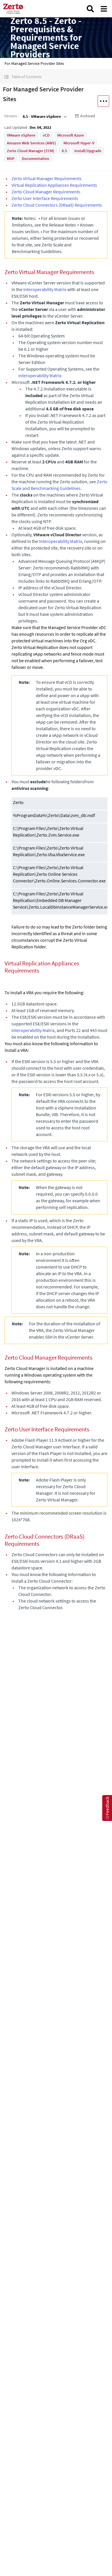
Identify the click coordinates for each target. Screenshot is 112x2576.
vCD (46, 135)
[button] (56, 77)
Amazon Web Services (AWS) (31, 143)
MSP (11, 158)
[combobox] (44, 116)
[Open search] (90, 9)
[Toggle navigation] (104, 9)
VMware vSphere (21, 135)
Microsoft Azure (71, 135)
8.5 (64, 151)
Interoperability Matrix (45, 289)
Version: (11, 116)
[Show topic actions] (103, 101)
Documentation (35, 158)
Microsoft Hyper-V (79, 143)
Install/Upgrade (88, 151)
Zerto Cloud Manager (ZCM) (31, 151)
